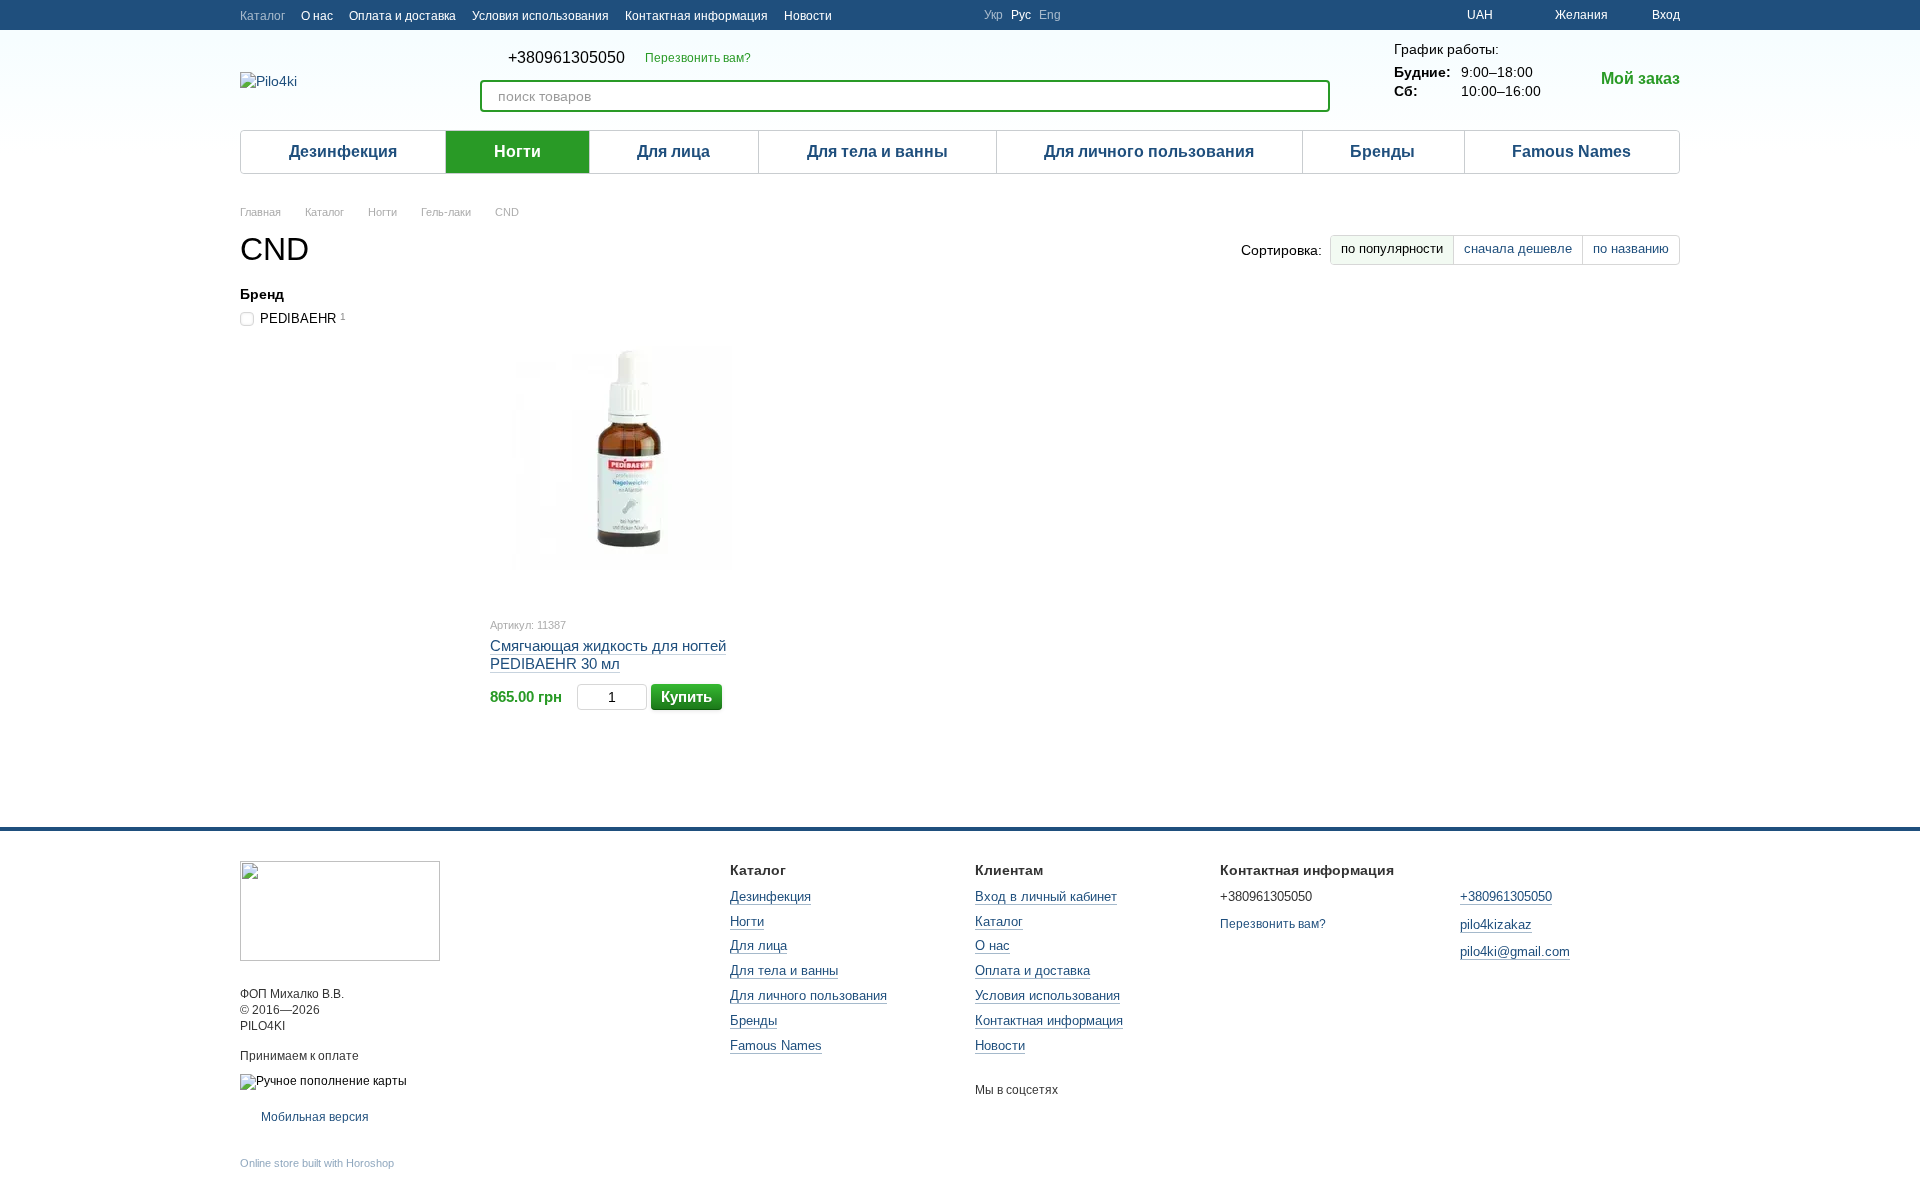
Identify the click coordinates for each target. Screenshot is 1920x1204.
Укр (993, 15)
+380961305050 (566, 58)
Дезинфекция (343, 151)
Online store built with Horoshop (317, 1163)
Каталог (262, 16)
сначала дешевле (1518, 248)
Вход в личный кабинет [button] (1046, 896)
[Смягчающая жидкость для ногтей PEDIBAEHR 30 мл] (627, 450)
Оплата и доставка (402, 16)
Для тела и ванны (877, 151)
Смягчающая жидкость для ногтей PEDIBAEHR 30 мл (608, 654)
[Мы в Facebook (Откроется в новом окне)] (908, 15)
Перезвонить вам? (698, 58)
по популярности (1392, 248)
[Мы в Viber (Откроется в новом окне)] (956, 15)
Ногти (517, 151)
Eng (1050, 15)
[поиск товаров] (1314, 96)
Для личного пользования (1149, 151)
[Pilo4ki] (340, 910)
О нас (317, 16)
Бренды (1382, 151)
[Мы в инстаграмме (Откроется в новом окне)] (860, 15)
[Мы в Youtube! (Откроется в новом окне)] (932, 15)
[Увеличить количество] (637, 697)
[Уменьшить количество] (586, 697)
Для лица (673, 151)
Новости (808, 16)
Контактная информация (696, 16)
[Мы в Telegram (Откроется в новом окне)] (884, 15)
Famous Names (1571, 151)
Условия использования (540, 16)
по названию (1631, 248)
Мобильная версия (313, 1117)
